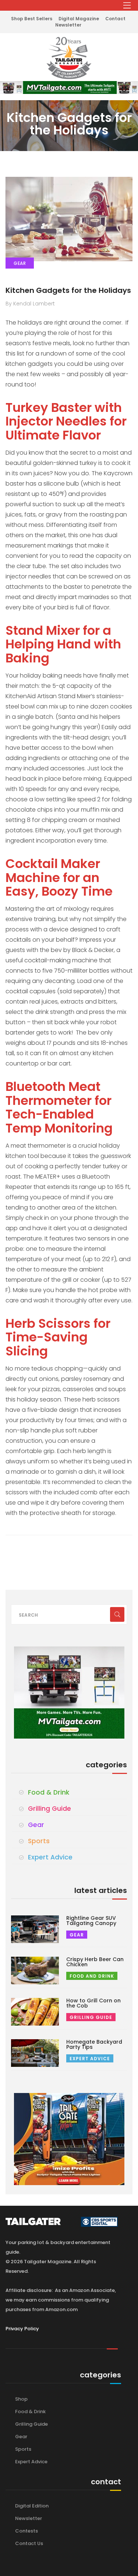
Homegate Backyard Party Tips (94, 2044)
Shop (21, 2399)
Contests (26, 2531)
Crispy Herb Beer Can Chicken (95, 1962)
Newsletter (68, 25)
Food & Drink (49, 1792)
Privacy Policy (22, 2329)
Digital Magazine (79, 19)
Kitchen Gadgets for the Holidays (68, 290)
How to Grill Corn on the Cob (93, 2003)
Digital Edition (32, 2506)
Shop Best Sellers (32, 19)
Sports (39, 1841)
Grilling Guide (49, 1809)
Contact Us (29, 2543)
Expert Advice (50, 1857)
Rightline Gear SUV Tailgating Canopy (91, 1921)
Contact (115, 19)
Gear (36, 1825)
